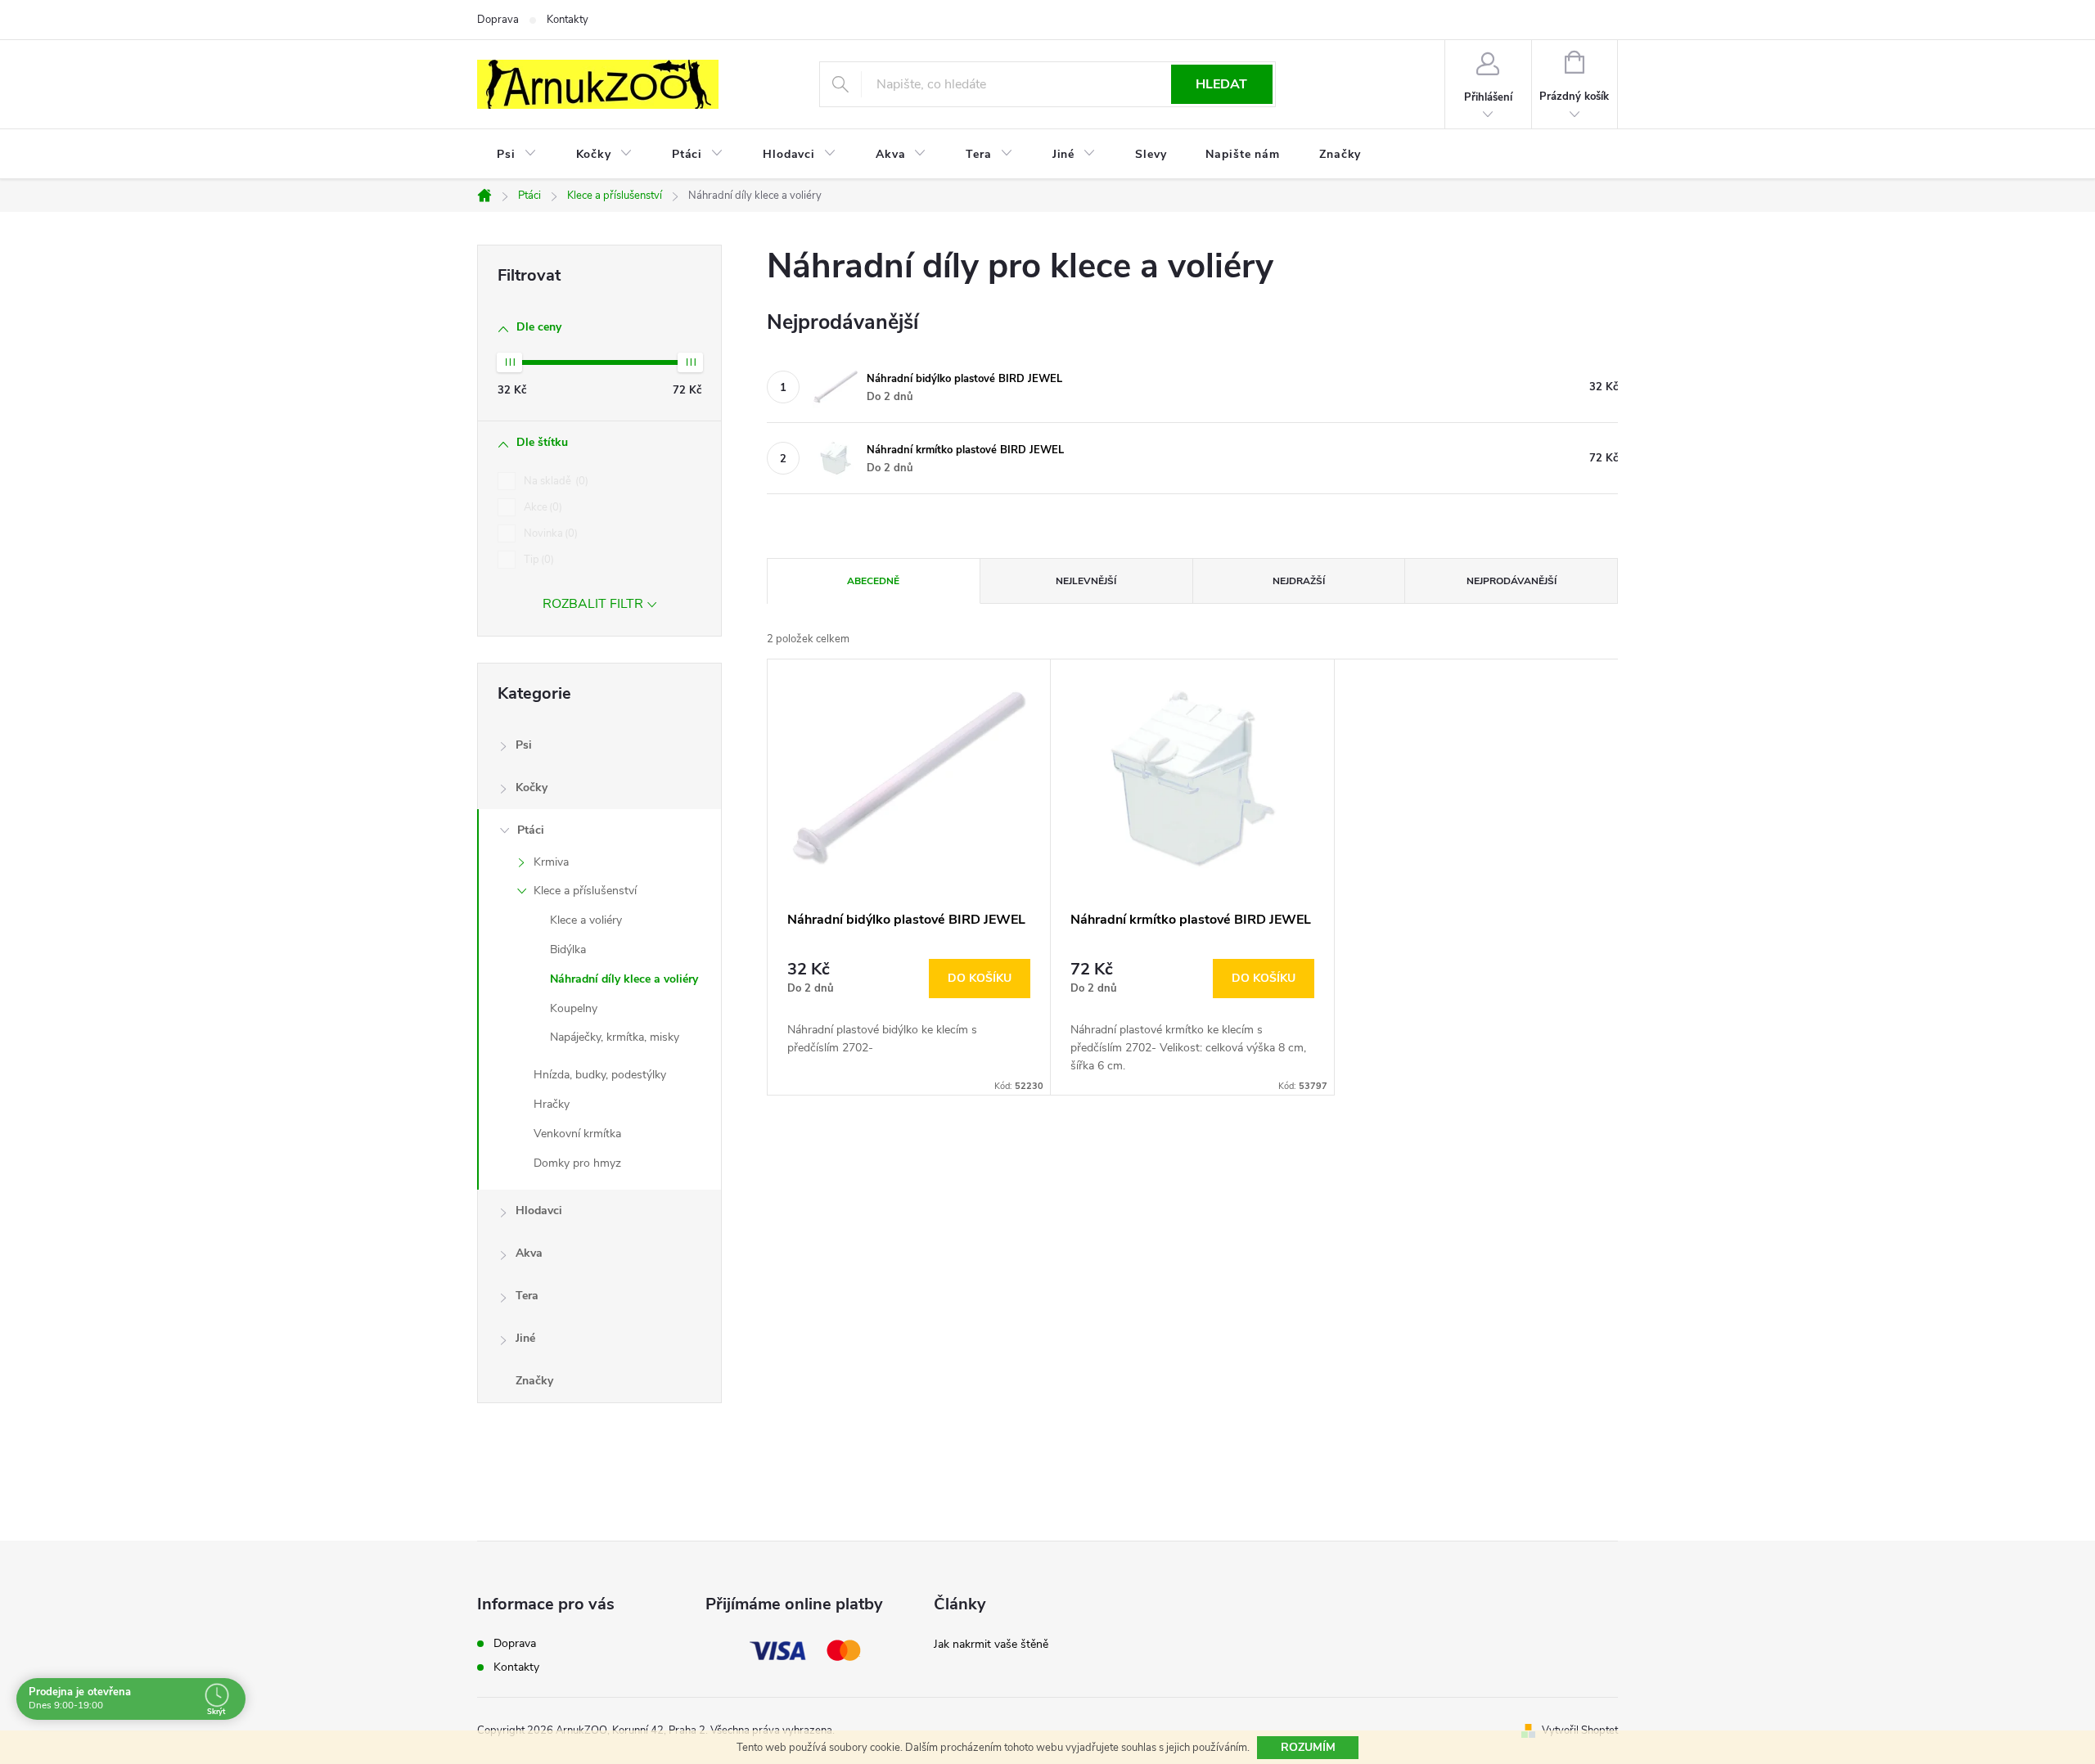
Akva (529, 1253)
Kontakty (568, 20)
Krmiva (551, 862)
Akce (541, 507)
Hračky (552, 1104)
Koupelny (574, 1008)
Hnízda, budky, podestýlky (600, 1075)
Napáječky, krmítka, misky (615, 1037)
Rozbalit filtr (593, 604)
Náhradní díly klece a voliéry (624, 979)
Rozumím (1308, 1747)
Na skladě (554, 481)
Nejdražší (1299, 581)
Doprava (498, 20)
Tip (537, 560)
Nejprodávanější (1512, 581)
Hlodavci (539, 1210)
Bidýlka (568, 950)
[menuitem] (517, 155)
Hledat (1221, 84)
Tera (527, 1296)
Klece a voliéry (586, 920)
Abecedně (873, 581)
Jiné (525, 1338)
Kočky (532, 787)
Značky (534, 1381)
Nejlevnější (1086, 581)
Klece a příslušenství (585, 891)
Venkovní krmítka (577, 1134)
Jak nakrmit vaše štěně (991, 1644)
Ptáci (531, 830)
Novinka (549, 533)
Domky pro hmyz (577, 1163)
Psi (524, 745)
